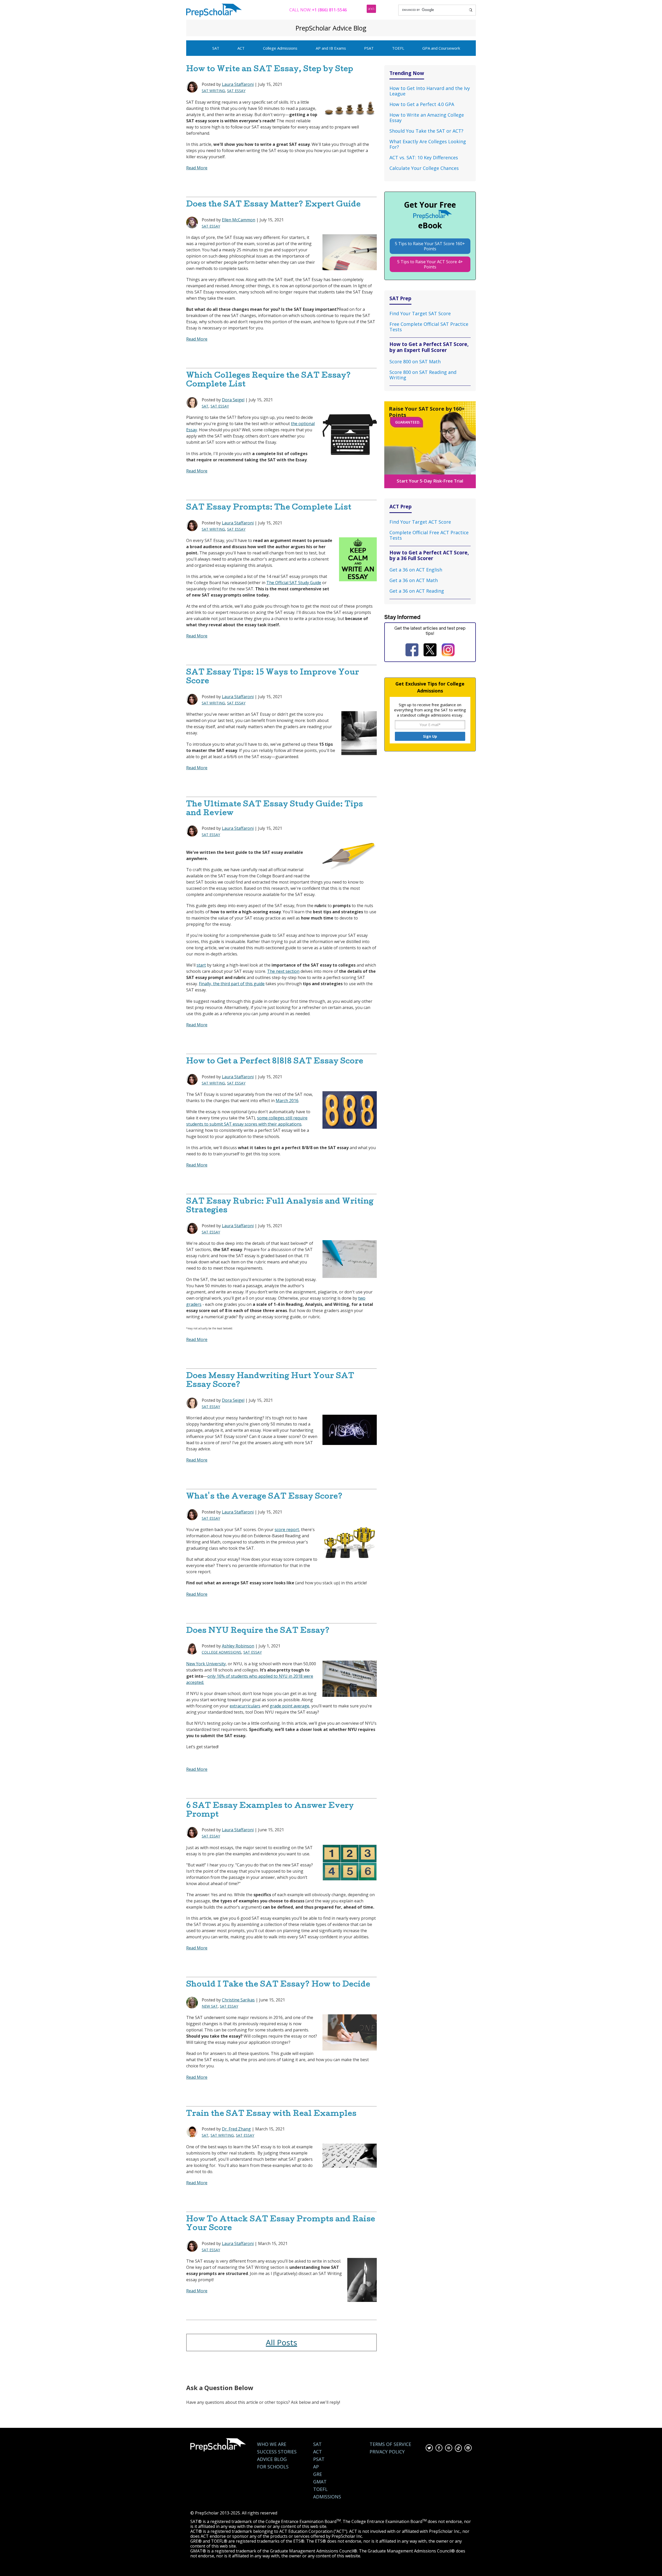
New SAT (210, 2006)
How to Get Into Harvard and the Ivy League (430, 91)
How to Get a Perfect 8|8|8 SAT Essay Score (275, 1062)
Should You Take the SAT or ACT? (426, 131)
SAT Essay (236, 91)
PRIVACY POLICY (387, 2452)
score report (287, 1530)
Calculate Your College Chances (424, 168)
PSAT (369, 48)
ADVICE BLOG (272, 2459)
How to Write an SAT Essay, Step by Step (270, 70)
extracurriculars (245, 1706)
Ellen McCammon (239, 220)
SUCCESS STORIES (277, 2452)
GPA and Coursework (441, 48)
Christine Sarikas (238, 2000)
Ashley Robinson (238, 1646)
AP (316, 2467)
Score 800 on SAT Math (415, 361)
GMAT (320, 2482)
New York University (206, 1664)
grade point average (289, 1706)
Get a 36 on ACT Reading (417, 591)
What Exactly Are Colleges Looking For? (428, 144)
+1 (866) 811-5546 (329, 10)
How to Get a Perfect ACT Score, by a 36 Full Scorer (429, 555)
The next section (283, 971)
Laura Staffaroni (238, 84)
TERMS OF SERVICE (390, 2444)
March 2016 (287, 1101)
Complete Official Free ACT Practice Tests (429, 535)
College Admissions (280, 48)
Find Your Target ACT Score (420, 522)
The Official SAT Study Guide (294, 583)
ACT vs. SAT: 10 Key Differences (424, 157)
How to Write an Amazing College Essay (427, 118)
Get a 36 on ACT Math (414, 580)
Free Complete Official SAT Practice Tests (429, 327)
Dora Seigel (233, 400)
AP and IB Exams (331, 48)
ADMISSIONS (327, 2497)
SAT (216, 48)
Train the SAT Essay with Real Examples (271, 2114)
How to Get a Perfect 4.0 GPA (422, 104)
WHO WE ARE (272, 2444)
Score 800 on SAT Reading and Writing (423, 375)
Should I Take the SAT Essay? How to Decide (278, 1985)
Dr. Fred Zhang (236, 2129)
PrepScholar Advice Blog (331, 28)
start (201, 965)
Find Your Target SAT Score (420, 313)
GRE (318, 2474)
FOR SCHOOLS (273, 2467)
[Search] (471, 10)
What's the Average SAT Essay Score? (264, 1497)
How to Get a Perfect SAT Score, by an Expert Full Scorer (429, 347)
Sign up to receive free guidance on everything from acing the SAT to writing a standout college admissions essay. (430, 710)
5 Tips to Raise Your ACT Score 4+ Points (430, 264)
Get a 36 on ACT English (416, 570)
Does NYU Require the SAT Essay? (258, 1631)
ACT (241, 48)
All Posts (281, 2342)
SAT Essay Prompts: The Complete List (269, 508)
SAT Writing (213, 91)
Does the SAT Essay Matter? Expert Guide (273, 205)
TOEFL (398, 48)
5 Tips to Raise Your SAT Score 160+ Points (430, 246)
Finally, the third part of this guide (232, 984)
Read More (197, 168)
